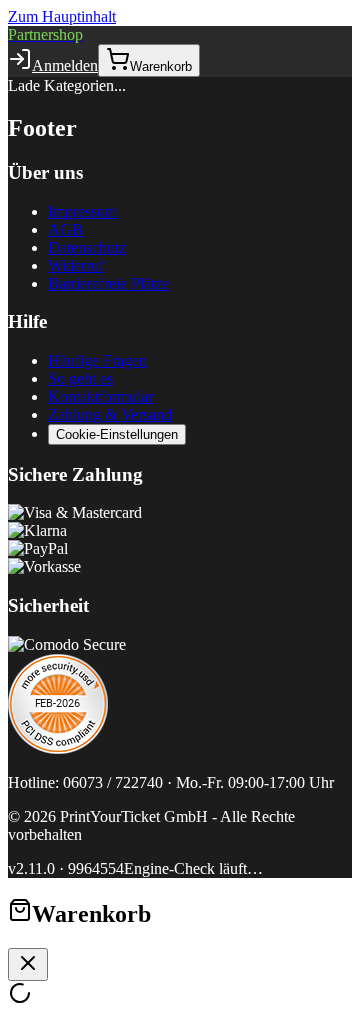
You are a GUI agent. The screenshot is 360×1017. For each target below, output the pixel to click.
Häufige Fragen (97, 360)
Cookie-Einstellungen (117, 434)
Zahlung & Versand (110, 414)
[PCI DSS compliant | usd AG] (58, 748)
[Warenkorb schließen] (28, 964)
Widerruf (76, 265)
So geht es (80, 378)
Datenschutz (87, 247)
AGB (65, 229)
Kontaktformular (100, 396)
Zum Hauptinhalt (62, 16)
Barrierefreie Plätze (108, 283)
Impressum (82, 211)
